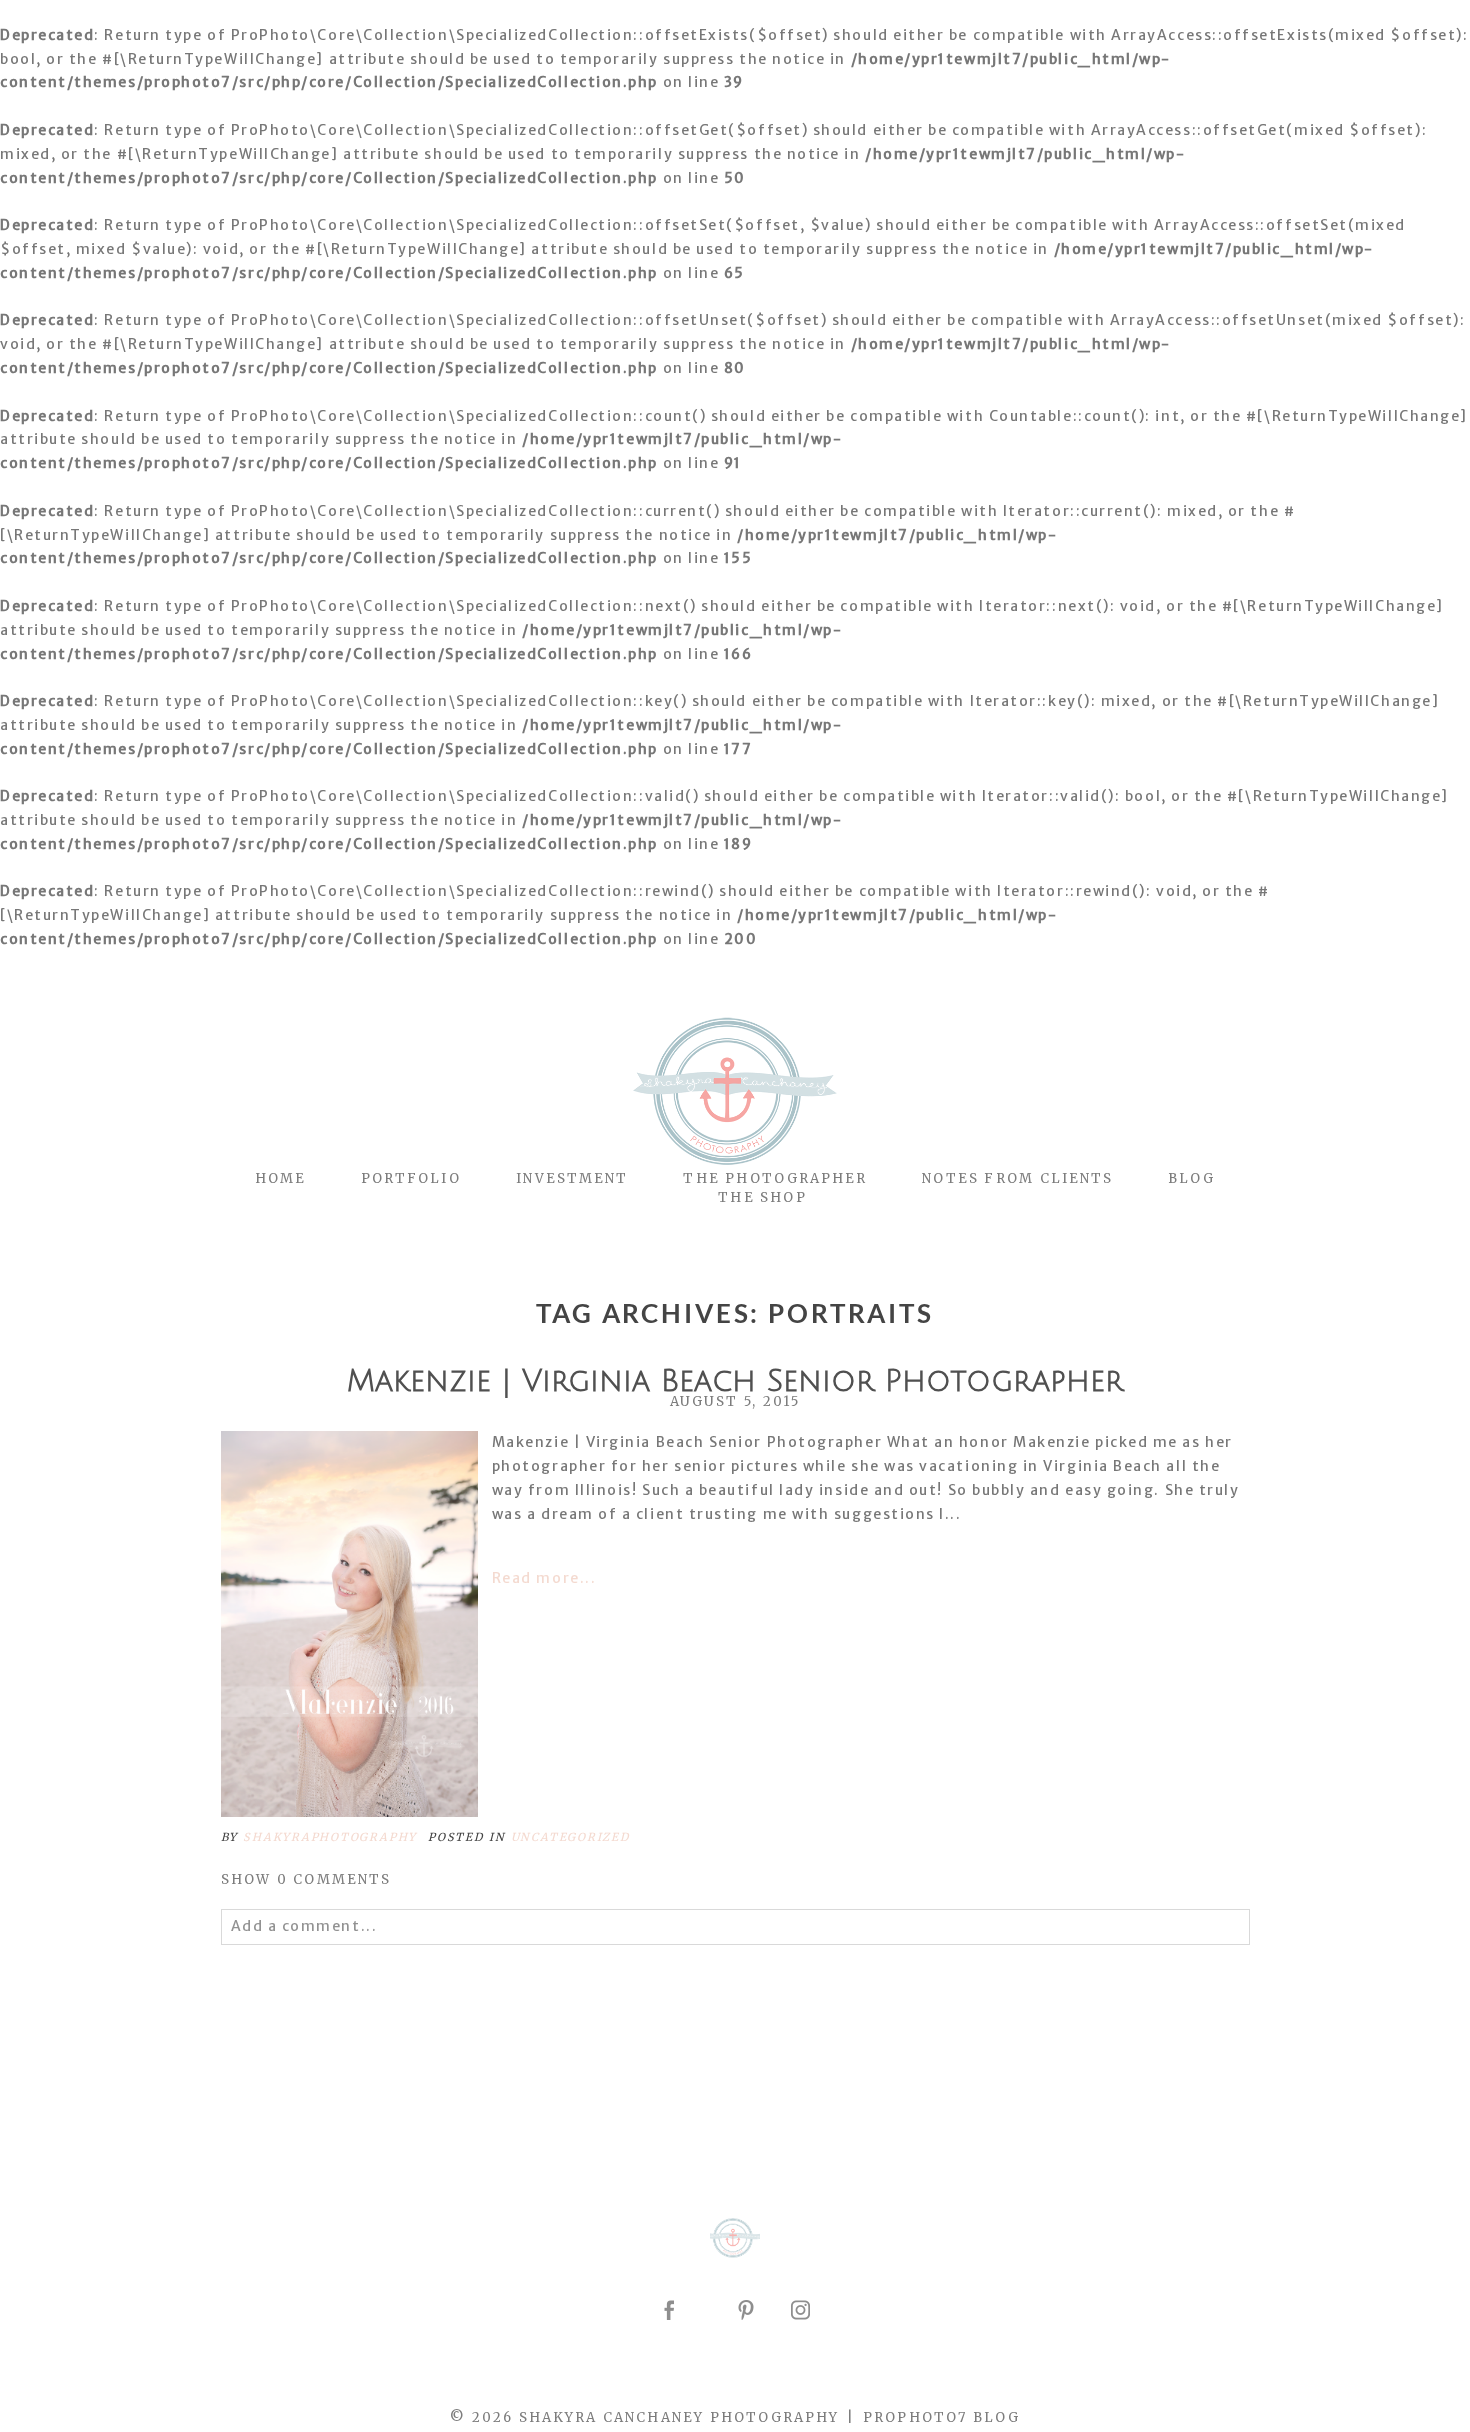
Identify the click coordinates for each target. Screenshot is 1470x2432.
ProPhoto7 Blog (941, 2417)
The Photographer (775, 1178)
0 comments (306, 1879)
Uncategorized (570, 1837)
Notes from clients (1017, 1178)
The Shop (762, 1197)
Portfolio (411, 1178)
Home (280, 1178)
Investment (572, 1178)
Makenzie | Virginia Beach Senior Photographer (735, 1382)
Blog (1191, 1178)
